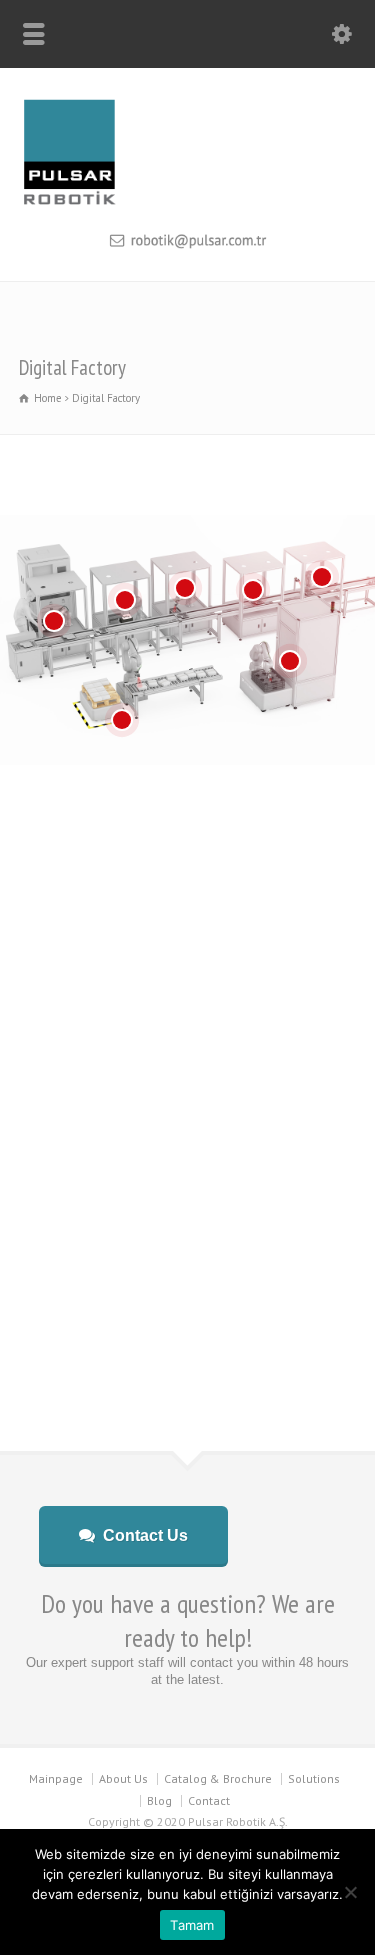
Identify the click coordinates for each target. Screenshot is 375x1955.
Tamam (192, 1925)
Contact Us (145, 1535)
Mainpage (56, 1778)
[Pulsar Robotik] (187, 204)
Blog (159, 1800)
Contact (209, 1800)
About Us (123, 1778)
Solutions (314, 1778)
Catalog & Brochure (218, 1778)
